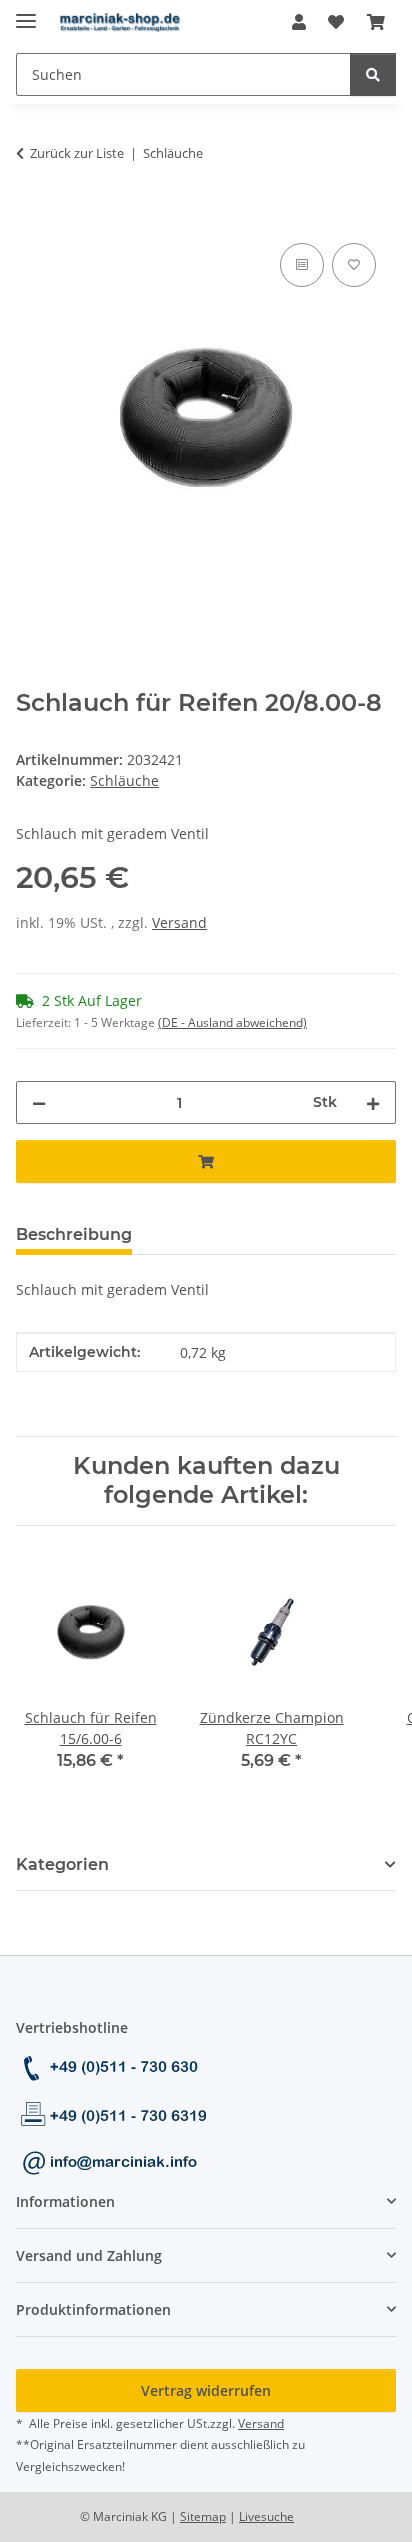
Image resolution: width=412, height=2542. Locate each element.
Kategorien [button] (62, 1864)
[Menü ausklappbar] (26, 12)
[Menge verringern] (39, 1102)
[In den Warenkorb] (32, 216)
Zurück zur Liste (77, 153)
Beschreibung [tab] (74, 1234)
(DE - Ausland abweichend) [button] (232, 1022)
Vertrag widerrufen (206, 2390)
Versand (179, 922)
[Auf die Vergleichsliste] (302, 265)
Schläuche (124, 780)
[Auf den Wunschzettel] (354, 265)
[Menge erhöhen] (373, 1102)
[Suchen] (373, 74)
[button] (299, 22)
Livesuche (266, 2516)
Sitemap (203, 2516)
